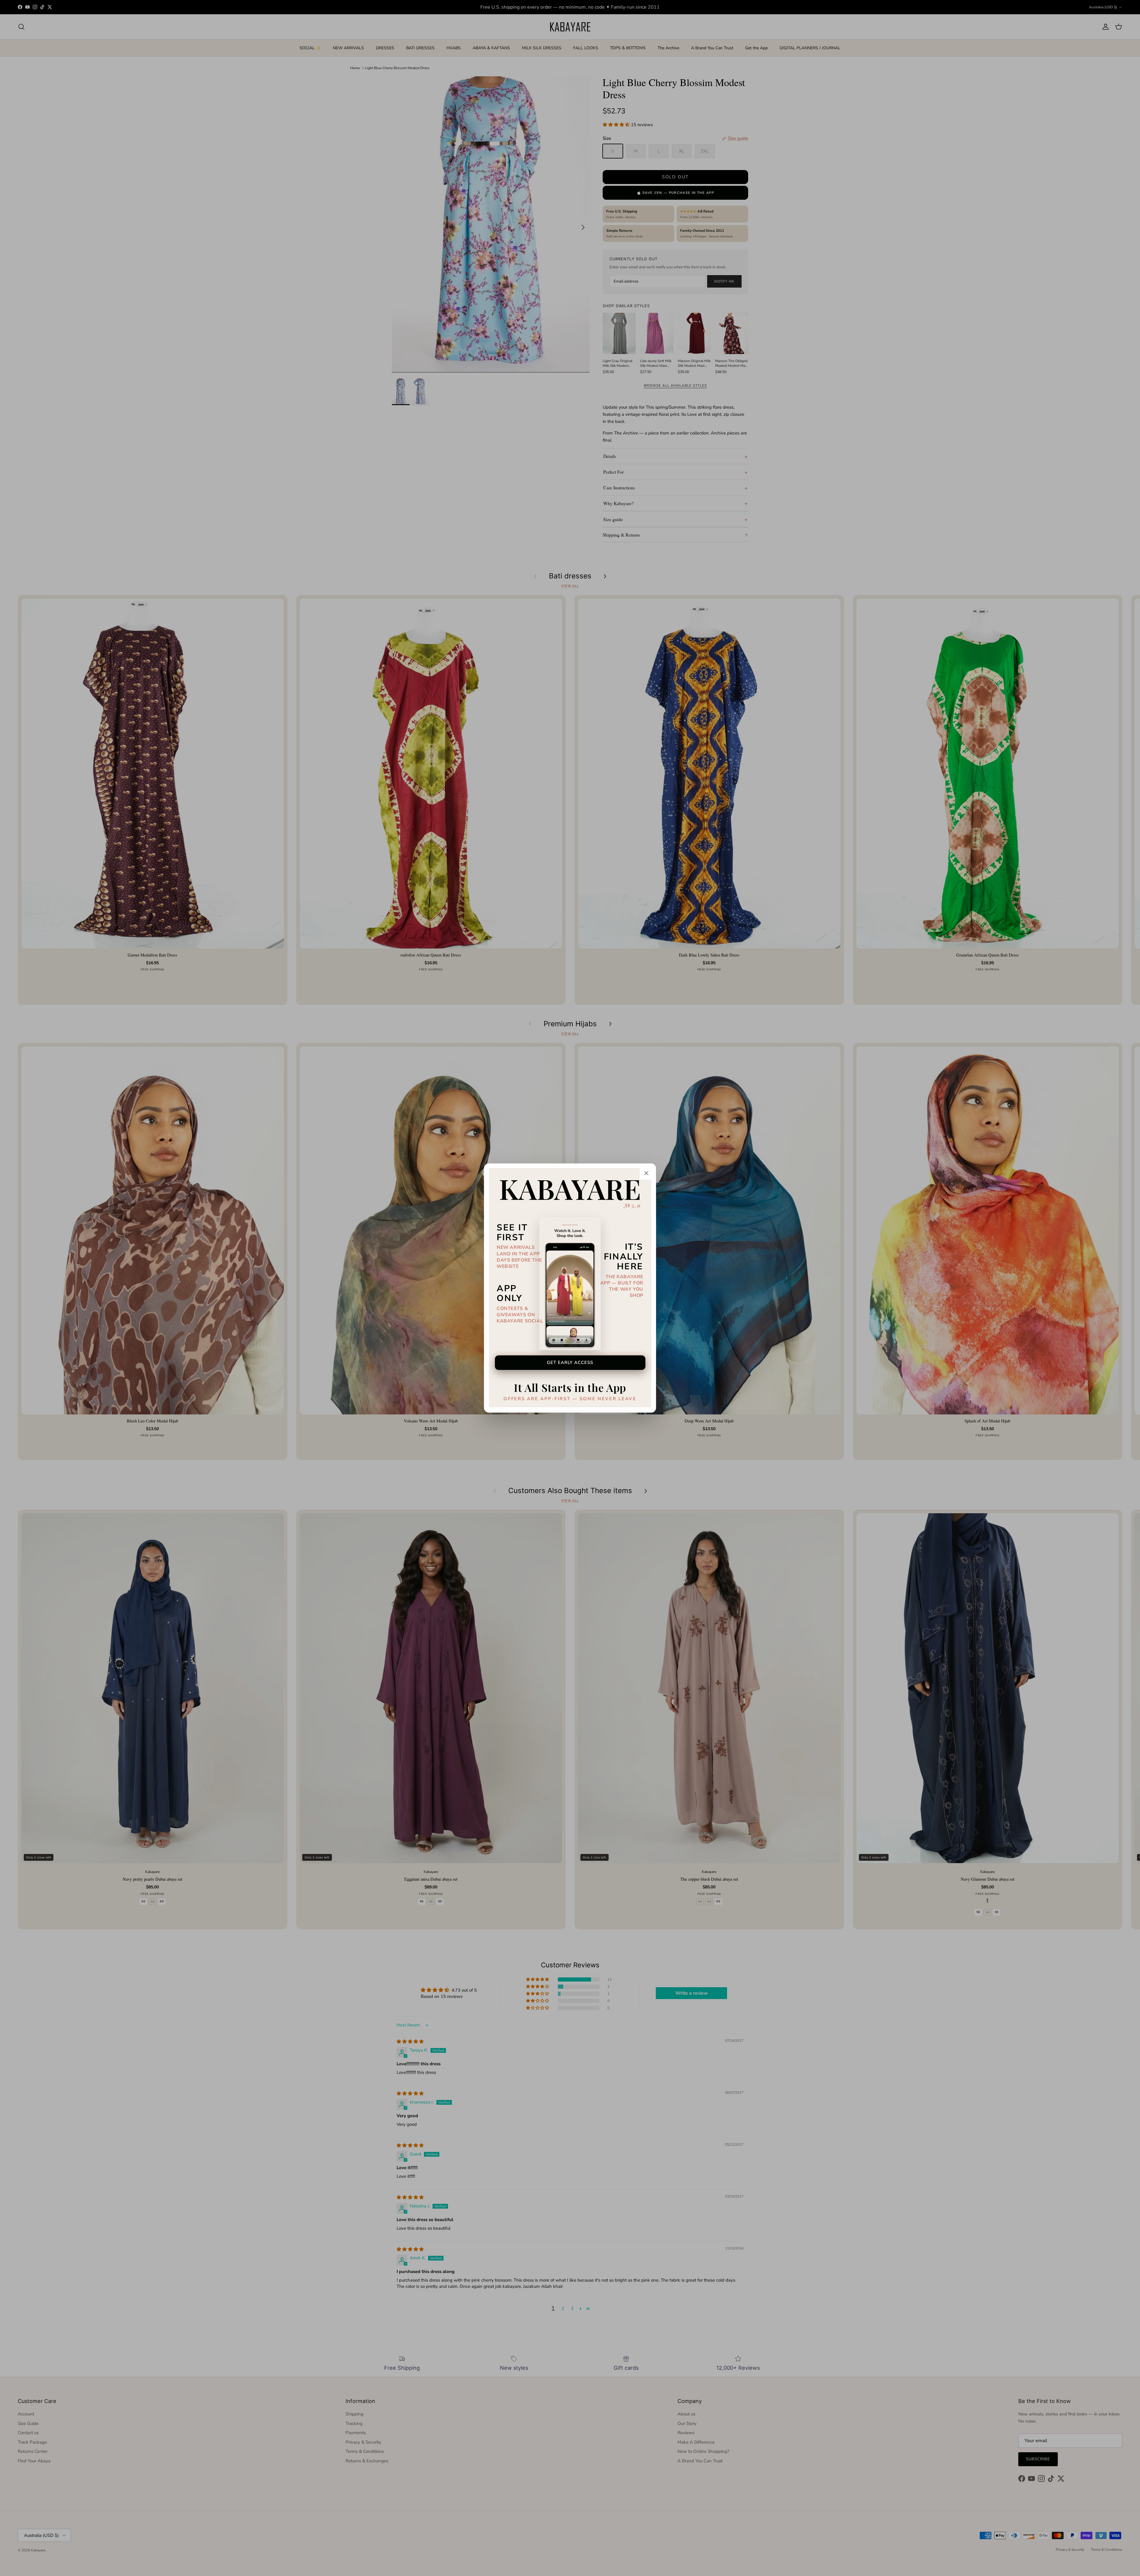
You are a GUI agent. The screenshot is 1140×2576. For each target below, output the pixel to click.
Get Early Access (570, 1362)
